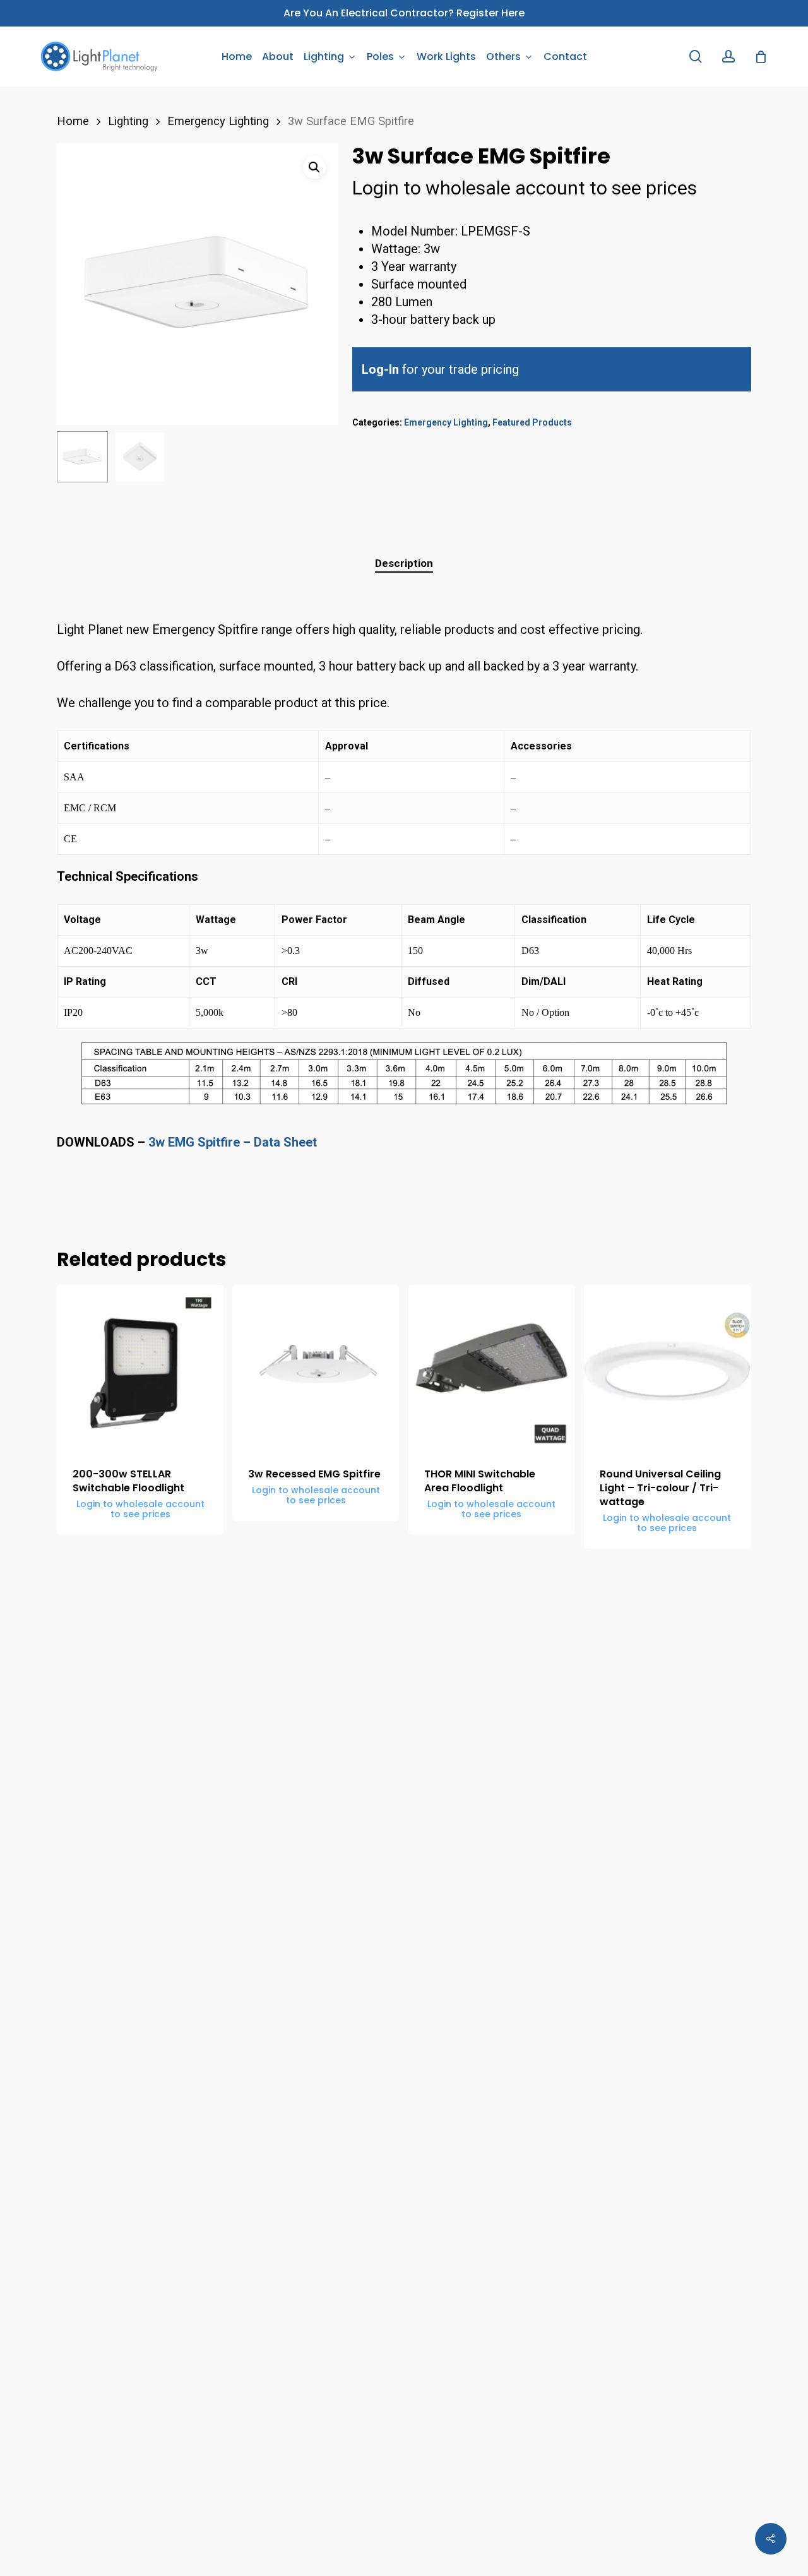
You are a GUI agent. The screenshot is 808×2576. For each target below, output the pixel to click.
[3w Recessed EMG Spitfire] (316, 1368)
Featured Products (532, 422)
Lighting (128, 121)
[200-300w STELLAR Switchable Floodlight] (140, 1368)
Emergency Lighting (218, 121)
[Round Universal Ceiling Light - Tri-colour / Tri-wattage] (667, 1368)
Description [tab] (404, 563)
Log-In (380, 369)
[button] (314, 167)
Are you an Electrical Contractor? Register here (404, 13)
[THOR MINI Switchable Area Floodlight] (492, 1368)
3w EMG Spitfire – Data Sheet (234, 1142)
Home (73, 121)
